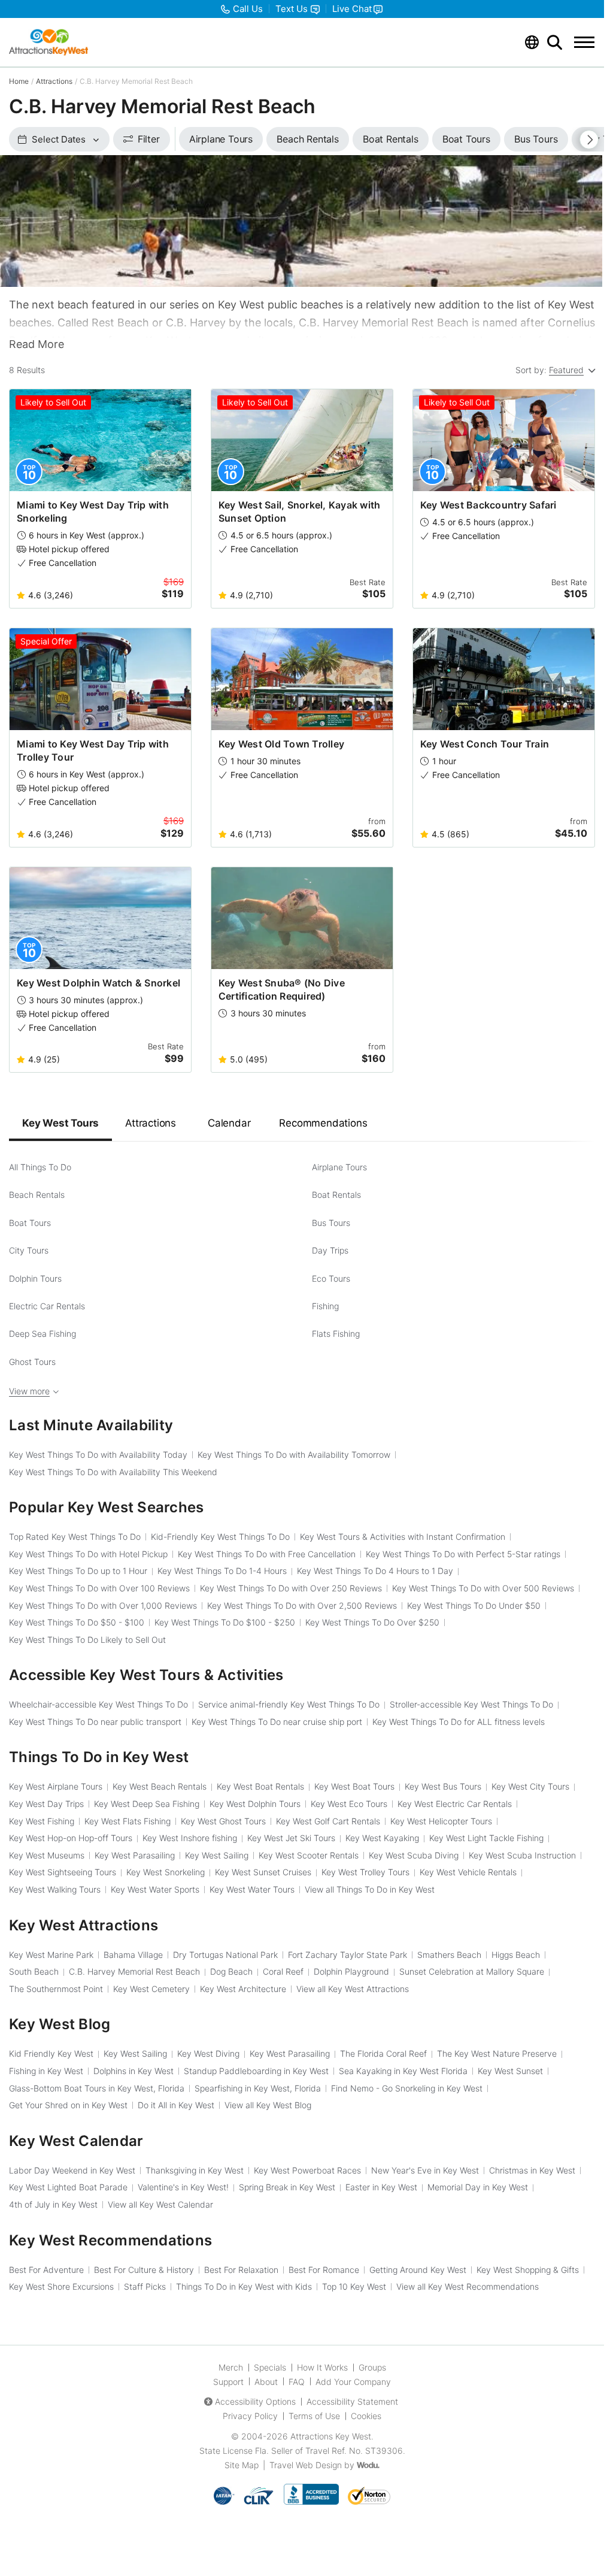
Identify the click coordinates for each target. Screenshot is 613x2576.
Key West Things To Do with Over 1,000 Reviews (103, 1605)
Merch (231, 2367)
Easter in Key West (381, 2187)
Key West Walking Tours (55, 1889)
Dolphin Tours (35, 1278)
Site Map (242, 2465)
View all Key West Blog (268, 2105)
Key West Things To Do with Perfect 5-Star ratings (463, 1554)
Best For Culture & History (144, 2270)
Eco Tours (331, 1278)
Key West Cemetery (151, 1989)
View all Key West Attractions (353, 1989)
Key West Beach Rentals (160, 1786)
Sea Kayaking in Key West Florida (403, 2071)
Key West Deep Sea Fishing (147, 1804)
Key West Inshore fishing (190, 1838)
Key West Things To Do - (77, 1622)
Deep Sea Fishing (43, 1334)
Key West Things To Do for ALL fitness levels (459, 1722)
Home (19, 81)
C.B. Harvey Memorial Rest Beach (134, 1971)
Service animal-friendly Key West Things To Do (289, 1704)
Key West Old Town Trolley (281, 744)
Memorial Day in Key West (478, 2187)
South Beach (34, 1971)
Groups (372, 2367)
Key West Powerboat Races (307, 2170)
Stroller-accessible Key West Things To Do (471, 1704)
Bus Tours (331, 1223)
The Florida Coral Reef (383, 2053)
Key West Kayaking (382, 1838)
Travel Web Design (306, 2465)
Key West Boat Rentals (260, 1786)
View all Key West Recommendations (468, 2286)
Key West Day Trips (46, 1804)
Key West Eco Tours (349, 1804)
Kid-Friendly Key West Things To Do (220, 1537)
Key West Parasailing (135, 1855)
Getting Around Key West (418, 2270)
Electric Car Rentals (47, 1306)
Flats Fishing (336, 1334)
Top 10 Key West (354, 2286)
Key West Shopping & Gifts (528, 2270)
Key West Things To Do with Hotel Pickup (88, 1554)
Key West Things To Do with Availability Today (98, 1455)
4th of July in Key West (53, 2204)
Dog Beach (231, 1971)
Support (228, 2382)
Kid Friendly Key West (51, 2053)
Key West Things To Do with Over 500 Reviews (483, 1588)
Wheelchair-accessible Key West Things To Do (98, 1704)
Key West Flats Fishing (128, 1821)
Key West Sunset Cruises (263, 1872)
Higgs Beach (516, 1955)
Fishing (325, 1306)
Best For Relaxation (241, 2270)
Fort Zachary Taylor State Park (348, 1955)
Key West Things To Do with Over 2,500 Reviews (302, 1605)
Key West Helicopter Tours (441, 1821)
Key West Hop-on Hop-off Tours (71, 1838)
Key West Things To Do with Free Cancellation (267, 1554)
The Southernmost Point (56, 1989)
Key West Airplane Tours (56, 1786)
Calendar (229, 1123)
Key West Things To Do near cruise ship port (277, 1722)
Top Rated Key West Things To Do (75, 1537)
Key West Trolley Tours (365, 1872)
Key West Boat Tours (354, 1786)
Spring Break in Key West (287, 2187)
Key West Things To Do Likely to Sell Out (87, 1640)
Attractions (54, 81)
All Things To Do (40, 1167)
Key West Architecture (243, 1989)
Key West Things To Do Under (474, 1605)
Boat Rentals (336, 1195)
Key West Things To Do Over (372, 1622)
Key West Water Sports (155, 1889)
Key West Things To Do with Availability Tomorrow (294, 1455)
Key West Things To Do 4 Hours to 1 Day (375, 1571)
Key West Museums (47, 1855)
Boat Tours (30, 1223)
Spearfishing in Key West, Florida (258, 2088)
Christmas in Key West (532, 2170)
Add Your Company (353, 2382)
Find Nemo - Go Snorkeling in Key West (407, 2088)
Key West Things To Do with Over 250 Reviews (291, 1588)
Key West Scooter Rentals (309, 1855)
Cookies (366, 2416)
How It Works (322, 2367)
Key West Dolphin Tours (255, 1804)
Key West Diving (208, 2053)
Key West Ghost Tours (223, 1821)
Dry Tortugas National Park (225, 1955)
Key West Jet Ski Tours (291, 1838)
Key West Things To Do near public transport (95, 1722)
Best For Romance (324, 2270)
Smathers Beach (449, 1955)
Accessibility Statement (352, 2401)
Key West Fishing (42, 1821)
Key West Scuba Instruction (522, 1855)
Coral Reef (283, 1971)
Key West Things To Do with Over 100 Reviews (99, 1588)
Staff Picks (145, 2286)
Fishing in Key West (46, 2071)
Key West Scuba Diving (414, 1855)
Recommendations (323, 1123)
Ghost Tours (32, 1362)
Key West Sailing (217, 1855)
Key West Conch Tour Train (485, 744)
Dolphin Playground (351, 1971)
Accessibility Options (255, 2401)
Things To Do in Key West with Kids (244, 2286)
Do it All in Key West (176, 2105)
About (266, 2382)
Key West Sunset (510, 2071)
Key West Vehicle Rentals (468, 1872)
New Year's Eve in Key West (425, 2170)
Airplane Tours (339, 1167)
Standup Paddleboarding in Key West (256, 2071)
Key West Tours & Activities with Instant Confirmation (403, 1537)
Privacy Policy (250, 2416)
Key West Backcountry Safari (488, 505)
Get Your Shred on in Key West (68, 2105)
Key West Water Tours (252, 1889)
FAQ (297, 2382)
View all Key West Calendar (160, 2204)
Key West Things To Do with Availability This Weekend (113, 1472)
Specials (270, 2367)
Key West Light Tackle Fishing (486, 1838)
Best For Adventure (46, 2270)
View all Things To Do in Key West (370, 1889)
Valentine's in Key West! (183, 2187)
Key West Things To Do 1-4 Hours (222, 1571)
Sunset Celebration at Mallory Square (472, 1971)
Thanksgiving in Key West (195, 2170)
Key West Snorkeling (166, 1872)
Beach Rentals (37, 1195)
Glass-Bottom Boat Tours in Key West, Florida (97, 2088)
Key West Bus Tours (443, 1786)
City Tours (29, 1250)
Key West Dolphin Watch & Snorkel (98, 983)
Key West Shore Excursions (61, 2286)
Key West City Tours (530, 1786)
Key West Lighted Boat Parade (68, 2187)
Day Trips (330, 1250)
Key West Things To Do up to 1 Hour (78, 1571)
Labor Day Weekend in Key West (72, 2170)
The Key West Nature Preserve (497, 2053)
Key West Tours (60, 1123)
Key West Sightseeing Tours (63, 1872)
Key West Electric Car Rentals (455, 1804)
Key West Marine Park (51, 1955)
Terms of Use (314, 2416)
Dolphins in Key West (133, 2071)
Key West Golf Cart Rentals (328, 1821)
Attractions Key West (331, 2436)
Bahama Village (133, 1955)
